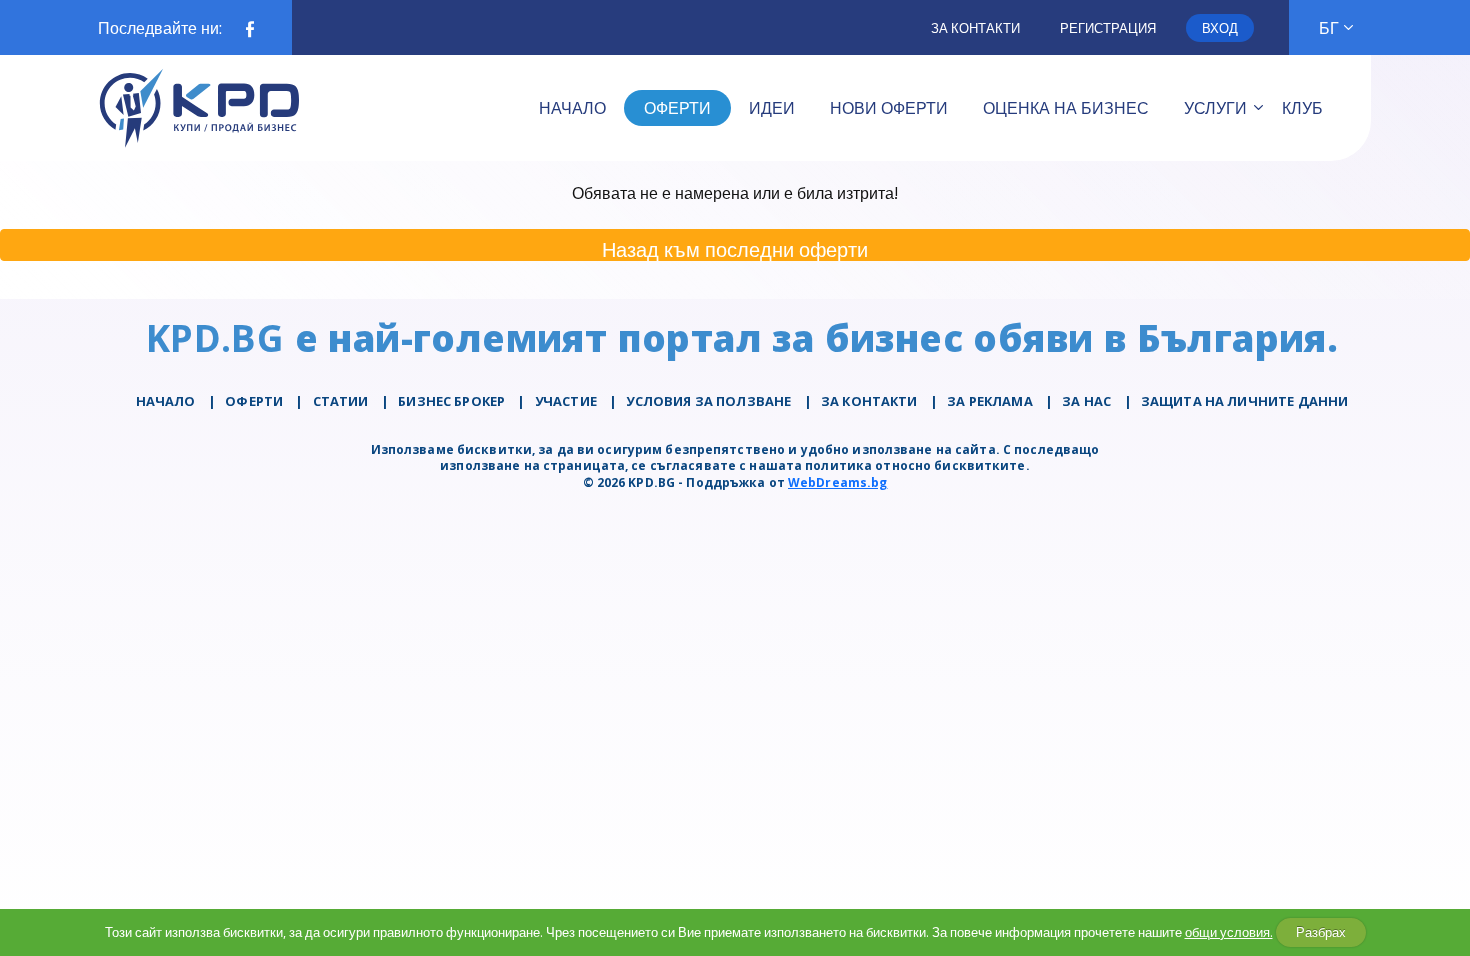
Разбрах (1321, 932)
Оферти (254, 401)
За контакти (975, 28)
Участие (566, 401)
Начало (166, 401)
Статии (341, 401)
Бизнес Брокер (451, 401)
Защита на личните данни (1244, 401)
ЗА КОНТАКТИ (869, 401)
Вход (1220, 28)
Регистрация (1108, 28)
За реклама (990, 401)
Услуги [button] (1215, 108)
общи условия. (1229, 932)
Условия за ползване (708, 401)
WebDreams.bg (837, 482)
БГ (1329, 28)
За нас (1086, 401)
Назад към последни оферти (735, 248)
